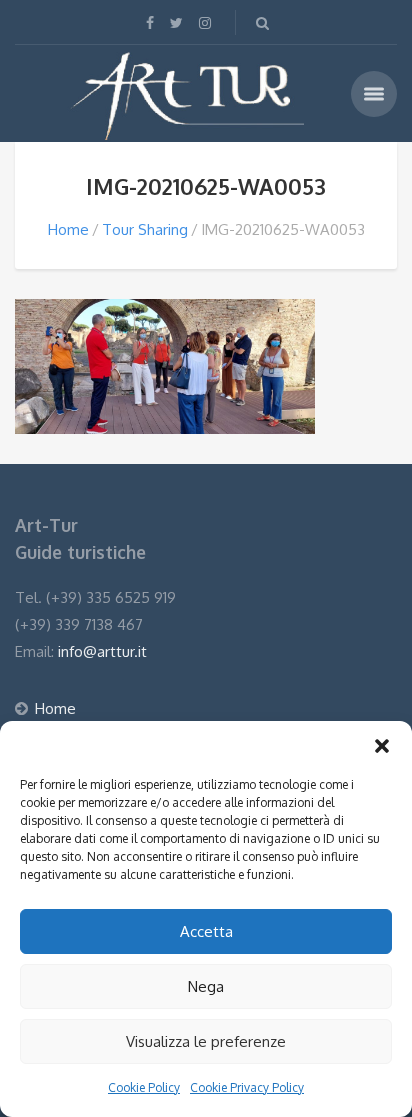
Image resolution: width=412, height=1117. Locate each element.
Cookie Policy (144, 1087)
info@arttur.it (102, 651)
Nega (206, 986)
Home (68, 229)
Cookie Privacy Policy (247, 1087)
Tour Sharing (145, 229)
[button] (382, 746)
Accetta (206, 931)
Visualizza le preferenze (206, 1041)
